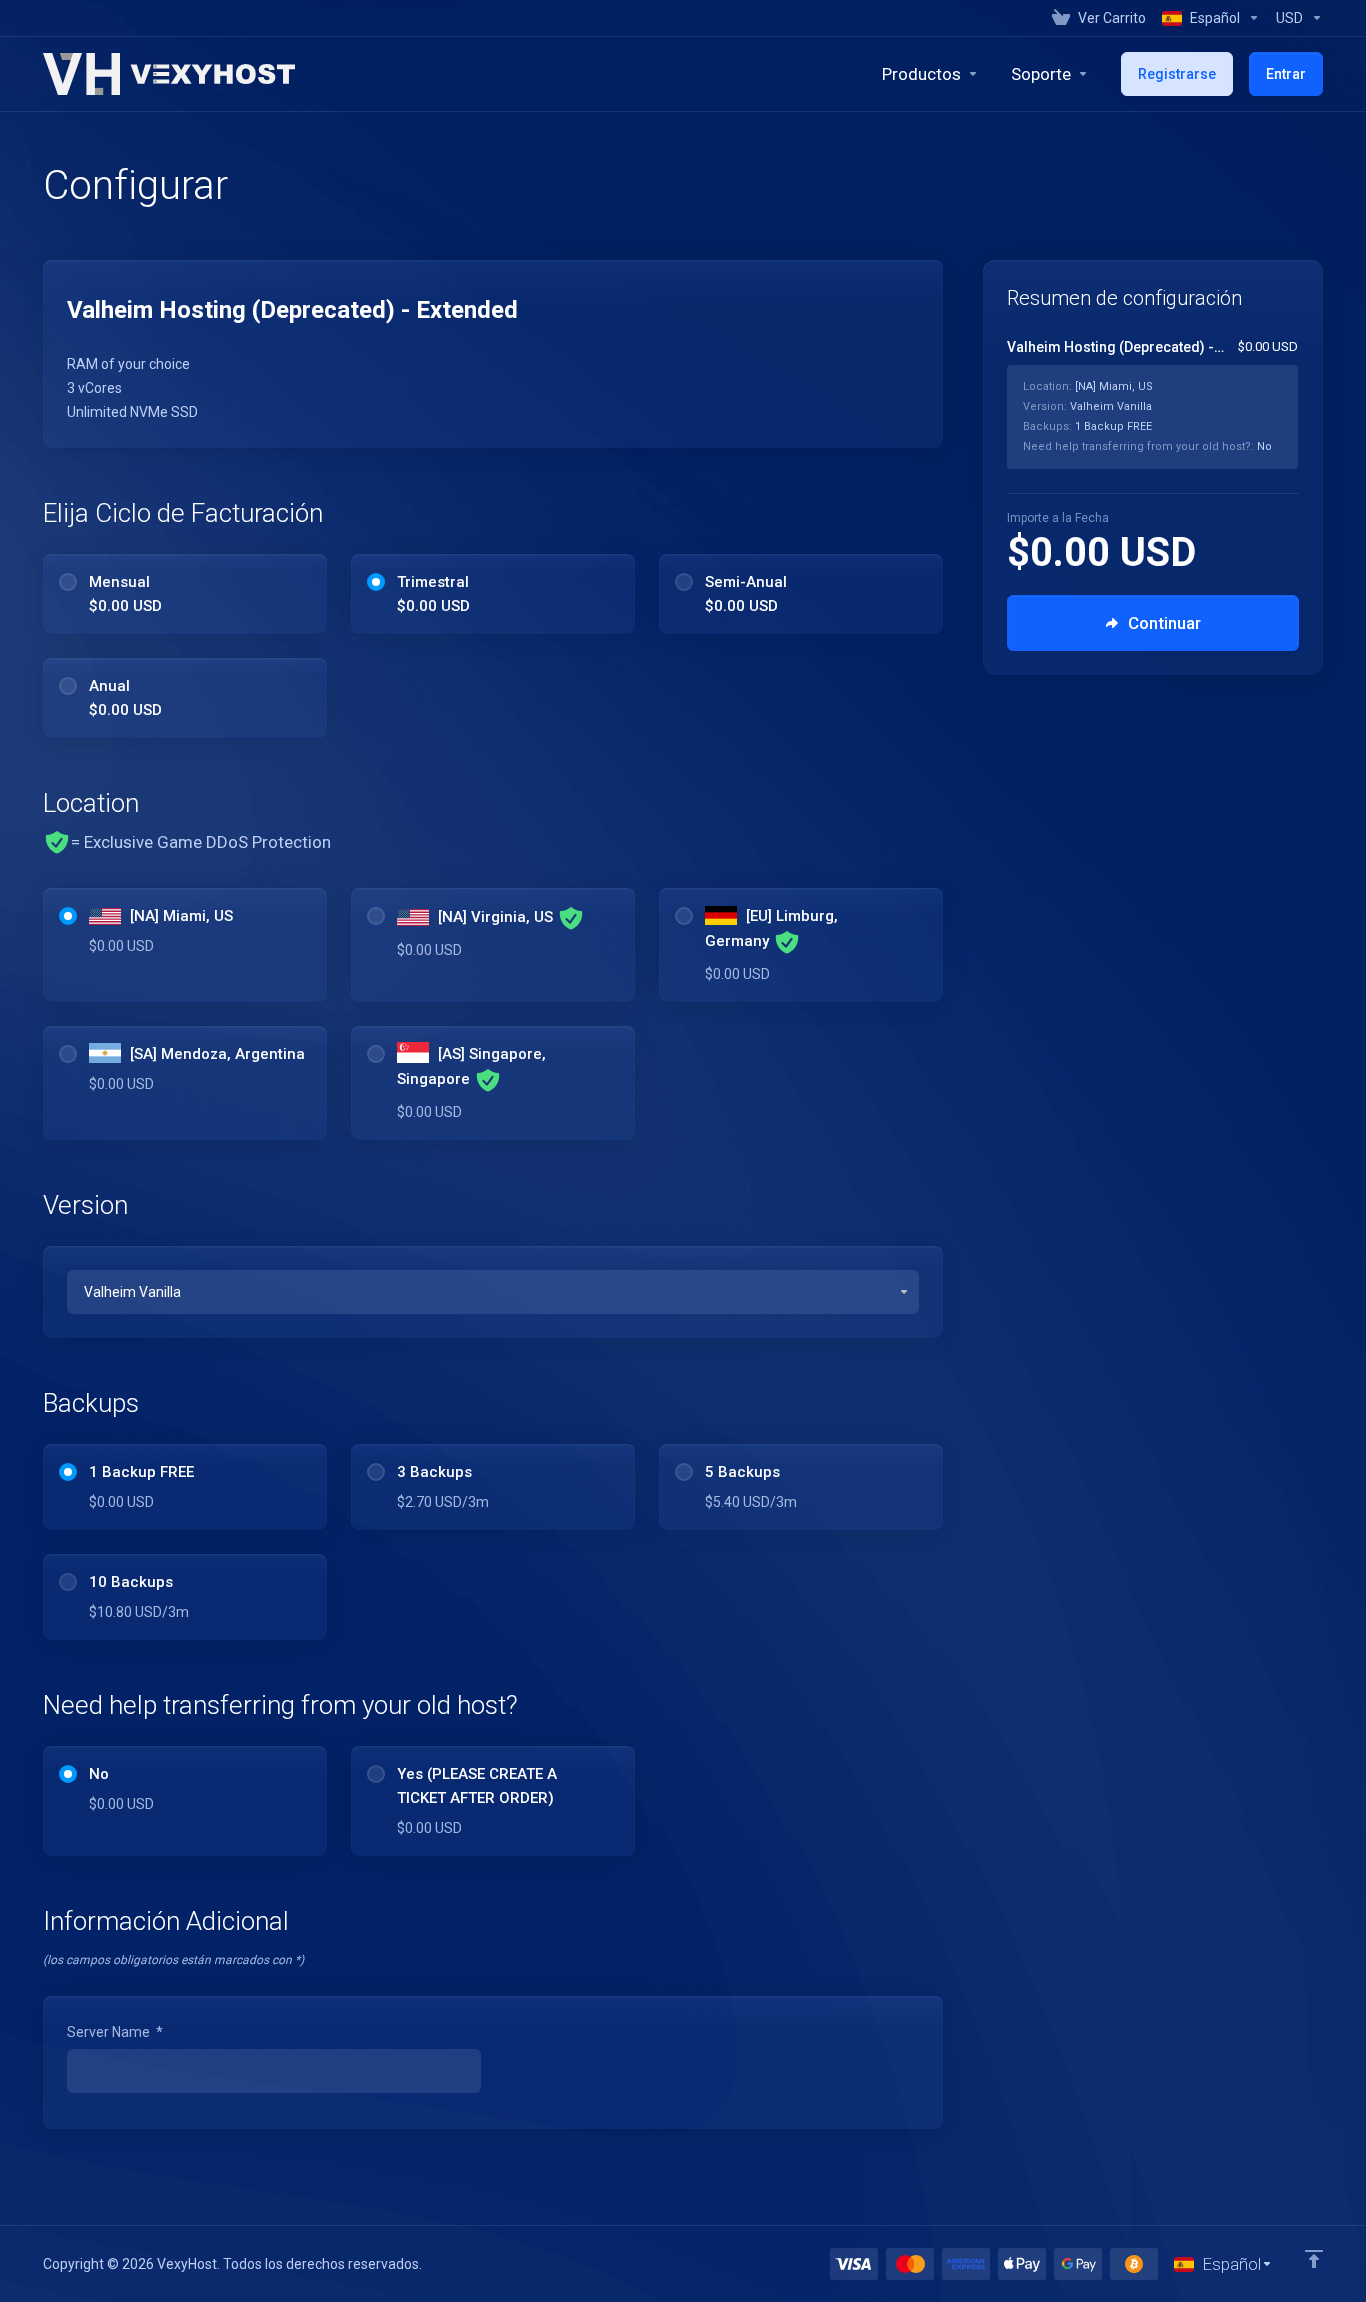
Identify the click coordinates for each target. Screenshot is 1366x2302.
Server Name (115, 2032)
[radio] (68, 582)
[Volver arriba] (1314, 2259)
